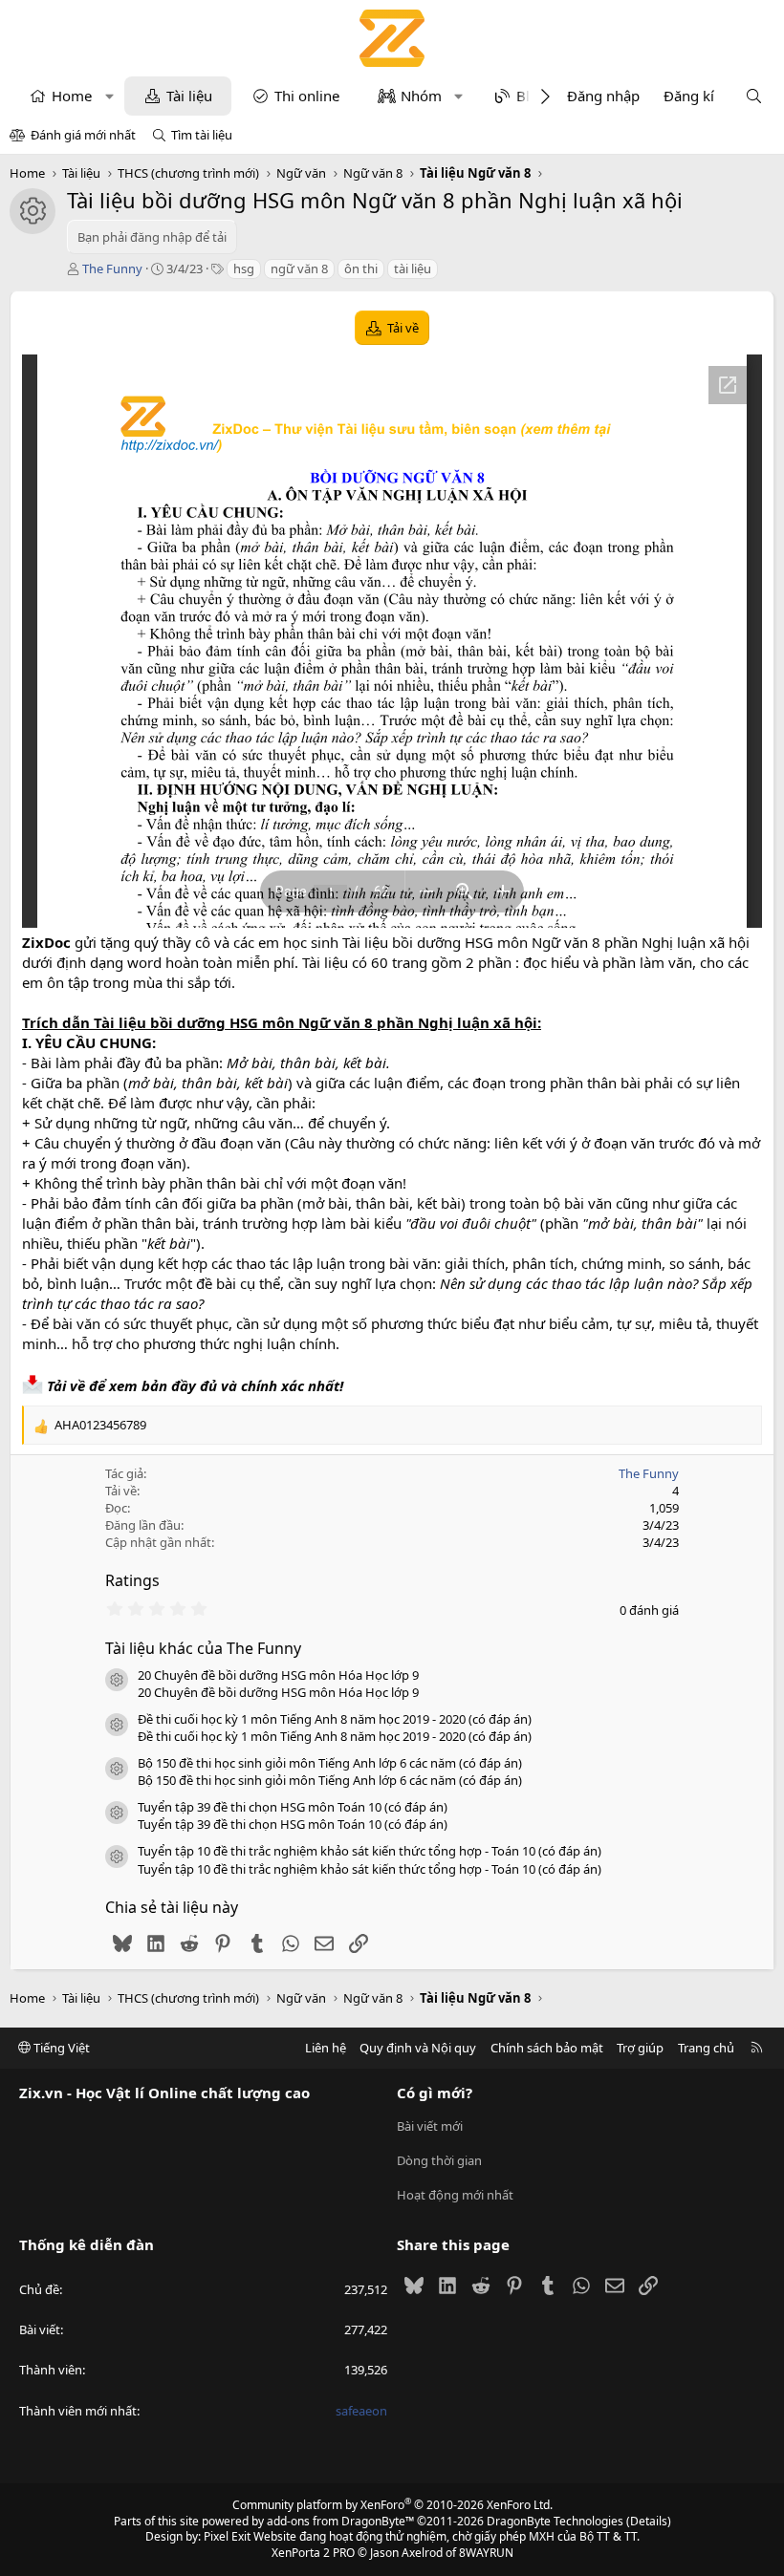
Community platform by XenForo (392, 2505)
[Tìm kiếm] (754, 96)
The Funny (112, 268)
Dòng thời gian (439, 2160)
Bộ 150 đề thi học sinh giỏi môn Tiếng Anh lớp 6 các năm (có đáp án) (330, 1763)
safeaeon (361, 2411)
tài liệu (413, 268)
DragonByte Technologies (555, 2521)
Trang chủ (706, 2048)
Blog (532, 96)
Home (72, 96)
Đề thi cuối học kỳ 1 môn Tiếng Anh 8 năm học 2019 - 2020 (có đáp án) (335, 1719)
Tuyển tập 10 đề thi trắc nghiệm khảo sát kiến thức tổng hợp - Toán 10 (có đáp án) (370, 1851)
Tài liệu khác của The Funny (203, 1648)
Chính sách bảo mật (547, 2048)
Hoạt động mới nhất (455, 2195)
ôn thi (361, 268)
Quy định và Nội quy (418, 2048)
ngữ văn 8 (299, 268)
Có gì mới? (435, 2093)
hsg (244, 268)
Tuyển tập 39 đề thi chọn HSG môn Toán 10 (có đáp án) (293, 1807)
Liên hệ (326, 2048)
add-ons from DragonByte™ (340, 2521)
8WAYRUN (486, 2553)
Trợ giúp (640, 2048)
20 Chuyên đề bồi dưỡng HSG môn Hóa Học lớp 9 (278, 1675)
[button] (109, 96)
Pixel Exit (227, 2536)
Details (649, 2521)
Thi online (307, 96)
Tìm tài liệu (202, 135)
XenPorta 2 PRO (313, 2553)
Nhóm (421, 96)
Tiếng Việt (60, 2048)
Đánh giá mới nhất (83, 135)
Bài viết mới (430, 2126)
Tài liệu (189, 96)
